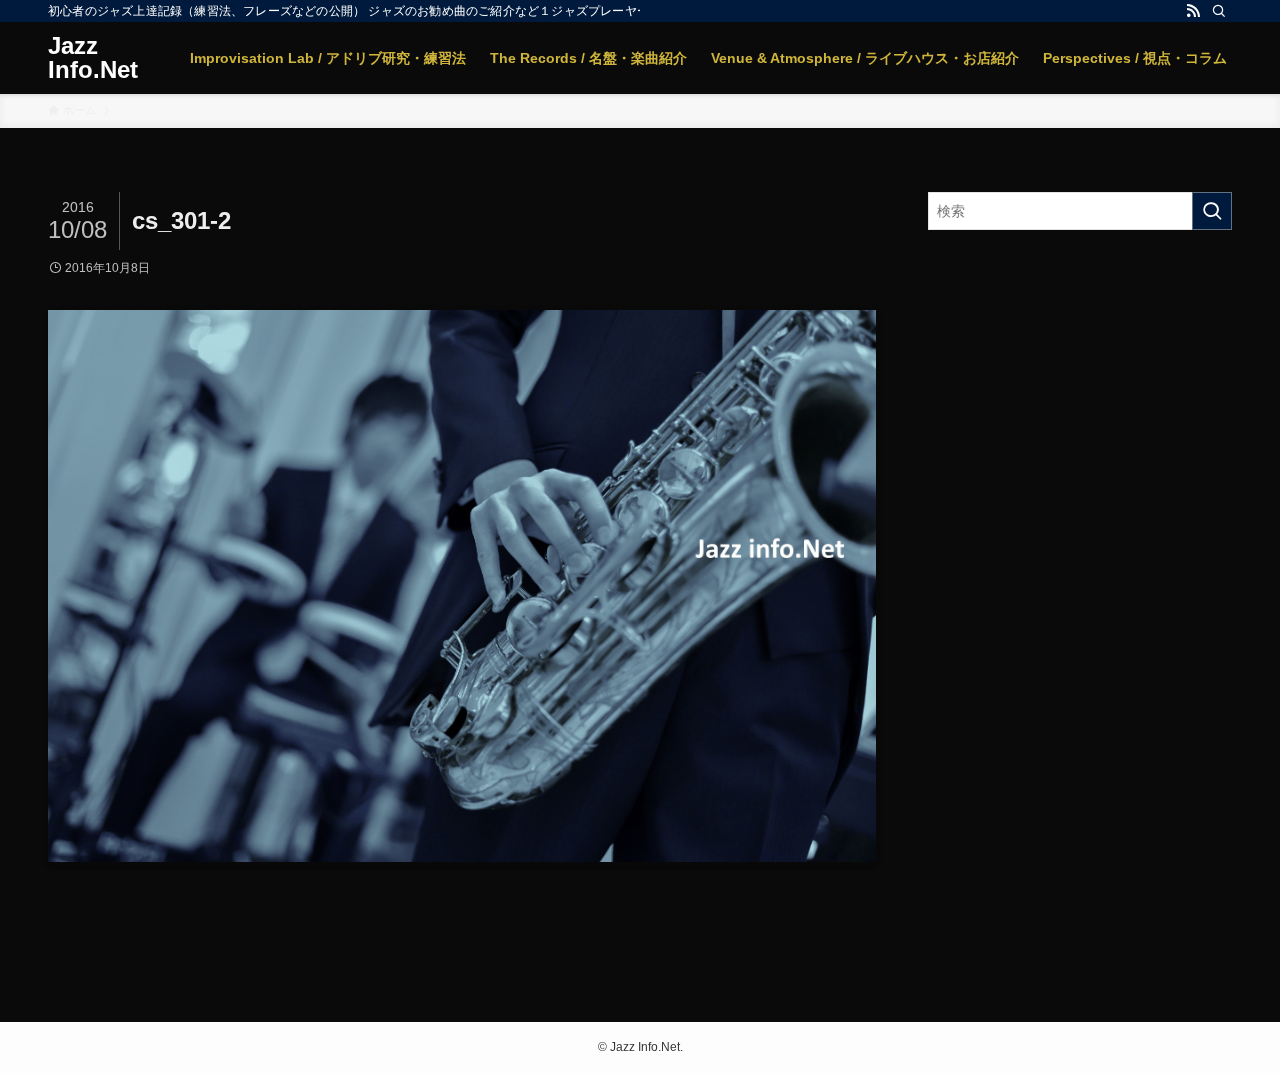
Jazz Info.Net (93, 58)
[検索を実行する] (1212, 211)
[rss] (1193, 11)
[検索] (1219, 11)
